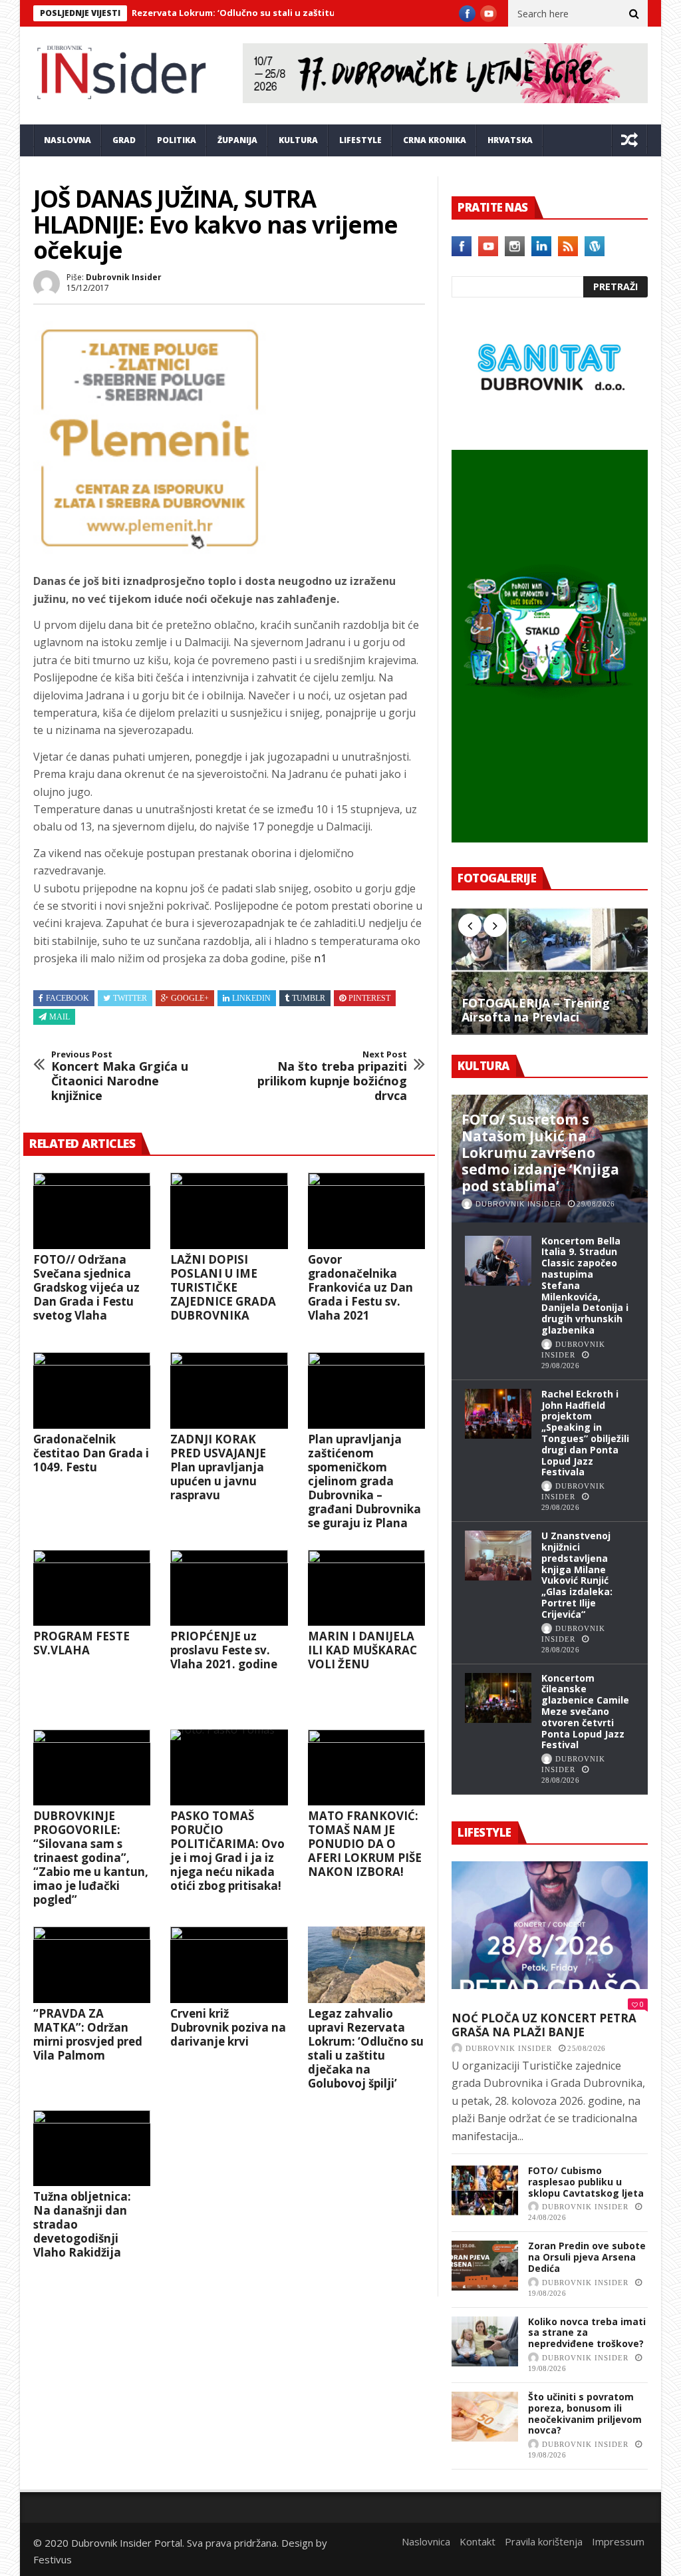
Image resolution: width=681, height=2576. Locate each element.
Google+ (190, 998)
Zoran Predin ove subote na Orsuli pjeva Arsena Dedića (587, 2257)
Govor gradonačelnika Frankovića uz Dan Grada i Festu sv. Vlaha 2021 (360, 1287)
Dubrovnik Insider (124, 277)
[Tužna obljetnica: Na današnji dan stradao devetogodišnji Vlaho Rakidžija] (92, 2148)
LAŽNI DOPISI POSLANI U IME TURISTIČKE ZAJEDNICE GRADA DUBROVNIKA (223, 1287)
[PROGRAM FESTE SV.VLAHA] (92, 1588)
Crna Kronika (435, 140)
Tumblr (309, 998)
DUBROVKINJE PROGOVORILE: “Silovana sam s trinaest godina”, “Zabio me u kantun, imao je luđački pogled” (91, 1858)
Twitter (130, 998)
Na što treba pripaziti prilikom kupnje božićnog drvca (332, 1076)
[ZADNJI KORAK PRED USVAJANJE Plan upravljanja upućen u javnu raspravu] (229, 1390)
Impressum (618, 2541)
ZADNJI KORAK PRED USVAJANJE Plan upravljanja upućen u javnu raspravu (218, 1467)
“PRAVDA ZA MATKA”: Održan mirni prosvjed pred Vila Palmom (88, 2034)
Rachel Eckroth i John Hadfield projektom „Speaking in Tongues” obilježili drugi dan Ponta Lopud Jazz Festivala (585, 1433)
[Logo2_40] (550, 421)
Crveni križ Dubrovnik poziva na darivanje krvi (228, 2027)
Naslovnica (426, 2541)
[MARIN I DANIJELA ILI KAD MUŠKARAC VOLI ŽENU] (366, 1588)
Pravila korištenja (544, 2541)
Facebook (68, 998)
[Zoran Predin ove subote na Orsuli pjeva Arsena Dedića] (485, 2266)
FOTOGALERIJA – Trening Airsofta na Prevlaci (536, 1011)
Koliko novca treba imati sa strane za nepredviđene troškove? (587, 2333)
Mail (60, 1017)
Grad (124, 140)
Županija (237, 140)
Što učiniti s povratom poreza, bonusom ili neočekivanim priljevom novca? (585, 2413)
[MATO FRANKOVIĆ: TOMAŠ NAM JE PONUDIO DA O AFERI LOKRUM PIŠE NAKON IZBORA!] (366, 1768)
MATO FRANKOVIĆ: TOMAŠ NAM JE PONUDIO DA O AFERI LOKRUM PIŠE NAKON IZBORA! (365, 1844)
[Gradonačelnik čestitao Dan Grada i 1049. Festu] (92, 1390)
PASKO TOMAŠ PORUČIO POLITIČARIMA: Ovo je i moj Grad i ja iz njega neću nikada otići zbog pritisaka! (227, 1851)
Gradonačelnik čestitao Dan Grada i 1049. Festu (91, 1453)
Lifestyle (360, 140)
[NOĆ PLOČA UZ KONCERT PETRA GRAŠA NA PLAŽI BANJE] (550, 1925)
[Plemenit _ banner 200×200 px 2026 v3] (150, 550)
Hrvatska (510, 140)
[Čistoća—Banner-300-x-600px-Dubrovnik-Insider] (550, 838)
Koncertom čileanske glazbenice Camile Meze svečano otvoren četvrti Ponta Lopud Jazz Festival (585, 1712)
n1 (320, 958)
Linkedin (251, 998)
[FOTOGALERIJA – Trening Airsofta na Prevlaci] (550, 971)
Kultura (298, 140)
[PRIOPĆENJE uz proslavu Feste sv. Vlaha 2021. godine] (229, 1588)
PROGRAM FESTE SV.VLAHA (81, 1643)
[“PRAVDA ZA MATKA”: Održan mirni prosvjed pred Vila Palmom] (92, 1965)
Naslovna (68, 140)
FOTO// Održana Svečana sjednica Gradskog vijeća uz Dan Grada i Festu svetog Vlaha (86, 1287)
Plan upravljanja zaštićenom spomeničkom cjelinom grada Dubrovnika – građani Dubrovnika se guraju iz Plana (364, 1481)
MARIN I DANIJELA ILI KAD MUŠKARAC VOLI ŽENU (362, 1650)
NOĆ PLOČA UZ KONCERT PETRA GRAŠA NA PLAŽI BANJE (544, 2025)
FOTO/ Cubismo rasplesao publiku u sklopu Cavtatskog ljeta (586, 2182)
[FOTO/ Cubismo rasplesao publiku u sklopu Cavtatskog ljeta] (485, 2190)
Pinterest (369, 998)
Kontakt (477, 2541)
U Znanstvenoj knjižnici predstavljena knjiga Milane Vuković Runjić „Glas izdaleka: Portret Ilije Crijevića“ (577, 1575)
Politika (177, 140)
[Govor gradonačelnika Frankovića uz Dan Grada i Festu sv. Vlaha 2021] (366, 1211)
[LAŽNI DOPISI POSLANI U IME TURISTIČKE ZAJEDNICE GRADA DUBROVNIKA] (229, 1211)
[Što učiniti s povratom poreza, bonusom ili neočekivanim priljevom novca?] (485, 2417)
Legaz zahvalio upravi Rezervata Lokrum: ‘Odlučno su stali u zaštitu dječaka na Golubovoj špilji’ (366, 2048)
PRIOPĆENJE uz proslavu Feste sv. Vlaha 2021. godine (224, 1650)
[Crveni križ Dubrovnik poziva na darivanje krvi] (229, 1965)
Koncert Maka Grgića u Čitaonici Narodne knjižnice (120, 1076)
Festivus (53, 2559)
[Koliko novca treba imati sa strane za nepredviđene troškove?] (485, 2341)
